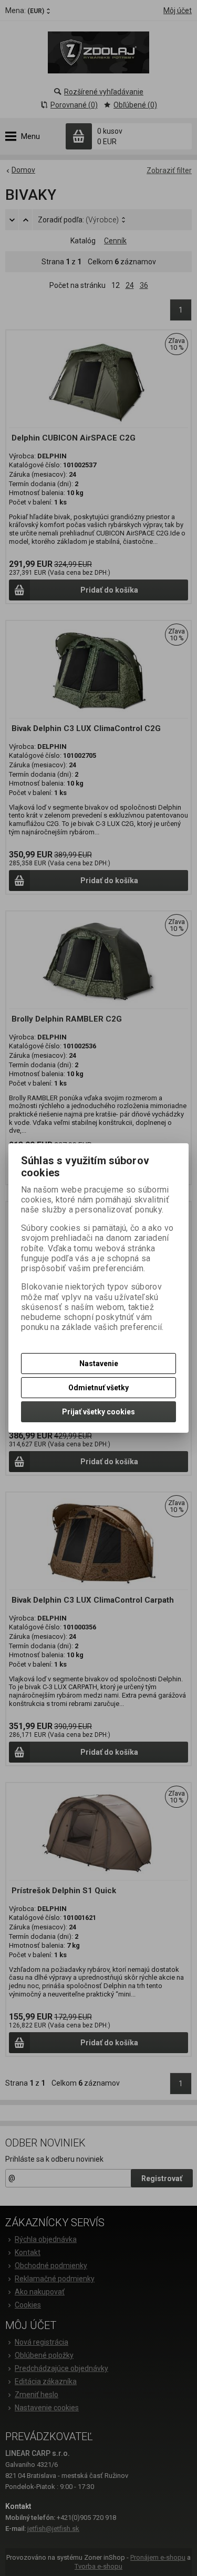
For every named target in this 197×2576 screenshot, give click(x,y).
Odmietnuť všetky (98, 1388)
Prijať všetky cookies (98, 1412)
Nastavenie (99, 1364)
